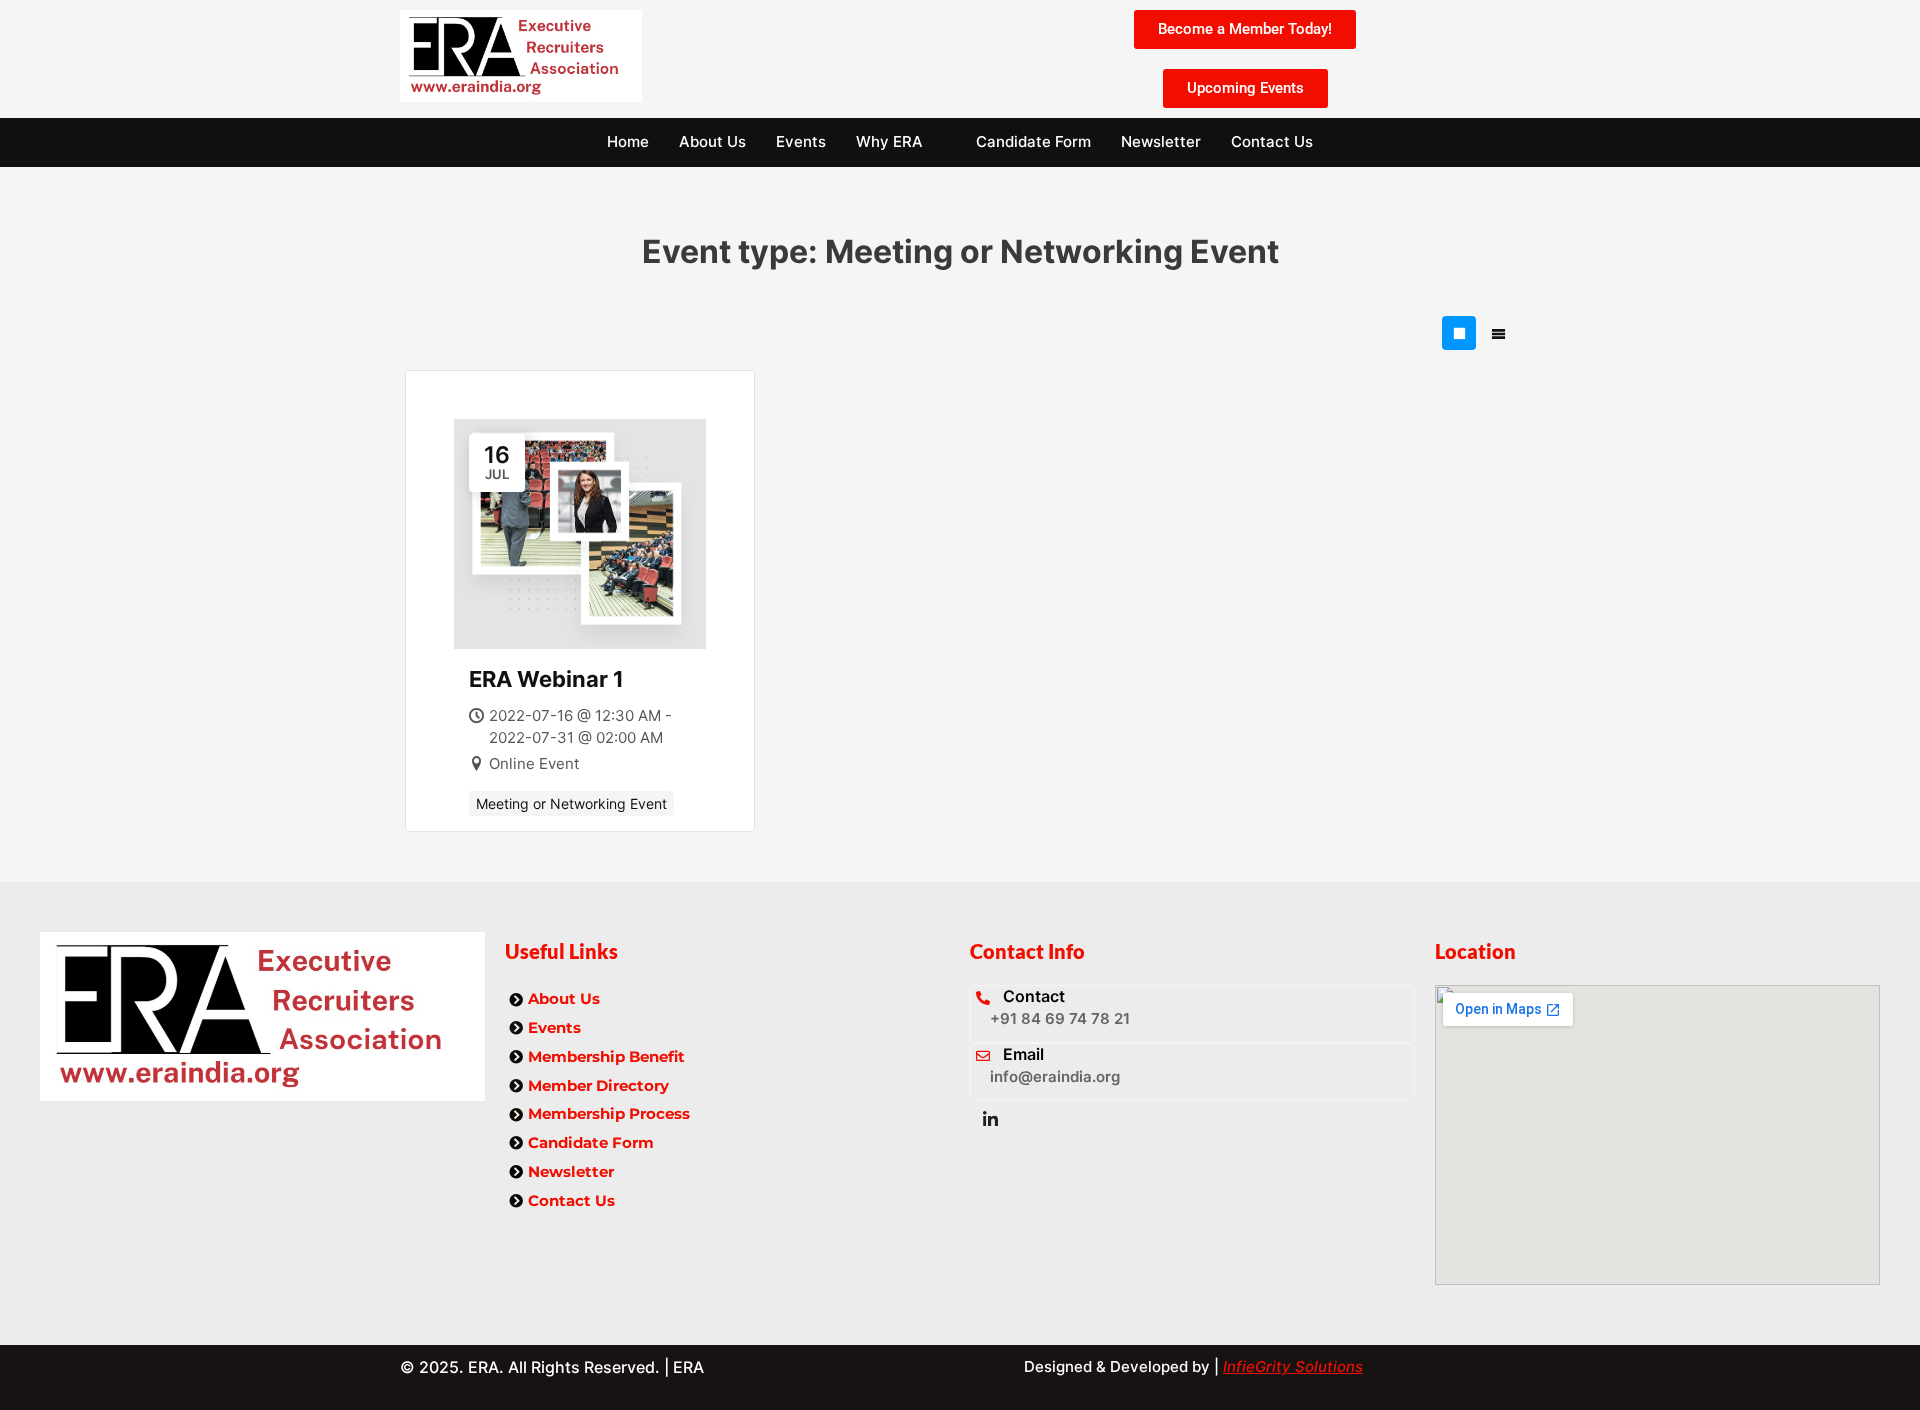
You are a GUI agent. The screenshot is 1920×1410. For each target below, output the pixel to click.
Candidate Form (1033, 141)
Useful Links (561, 951)
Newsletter (1161, 141)
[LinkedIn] (990, 1120)
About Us (712, 141)
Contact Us (1272, 141)
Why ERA (889, 141)
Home (628, 141)
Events (801, 141)
